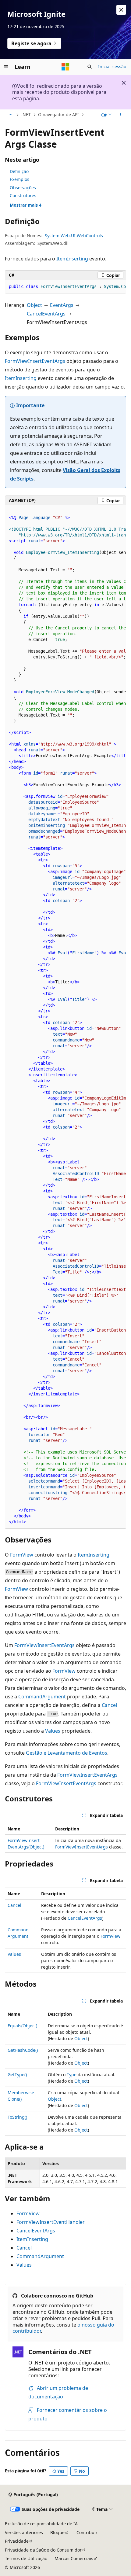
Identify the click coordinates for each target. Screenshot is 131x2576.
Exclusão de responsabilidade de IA (41, 2524)
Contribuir (87, 2532)
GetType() (17, 2075)
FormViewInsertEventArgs (35, 361)
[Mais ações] (121, 115)
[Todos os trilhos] (10, 115)
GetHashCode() (23, 2050)
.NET (26, 114)
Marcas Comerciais (74, 2558)
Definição (19, 171)
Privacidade (17, 2541)
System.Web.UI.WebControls (74, 236)
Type (72, 2075)
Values (53, 1731)
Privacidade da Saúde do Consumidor (43, 2550)
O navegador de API (58, 114)
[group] (65, 287)
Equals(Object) (22, 2026)
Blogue (57, 2532)
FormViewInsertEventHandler (51, 2222)
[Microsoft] (65, 67)
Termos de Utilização (26, 2558)
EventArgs (62, 305)
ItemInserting (72, 259)
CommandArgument (42, 1697)
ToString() (17, 2117)
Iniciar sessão (112, 66)
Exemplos (19, 179)
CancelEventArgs (46, 314)
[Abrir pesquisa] (90, 67)
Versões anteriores (24, 2532)
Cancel (109, 1705)
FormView (22, 1555)
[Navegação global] (6, 67)
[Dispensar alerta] (121, 10)
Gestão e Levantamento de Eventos (67, 1753)
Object (34, 305)
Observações (23, 188)
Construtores (23, 195)
